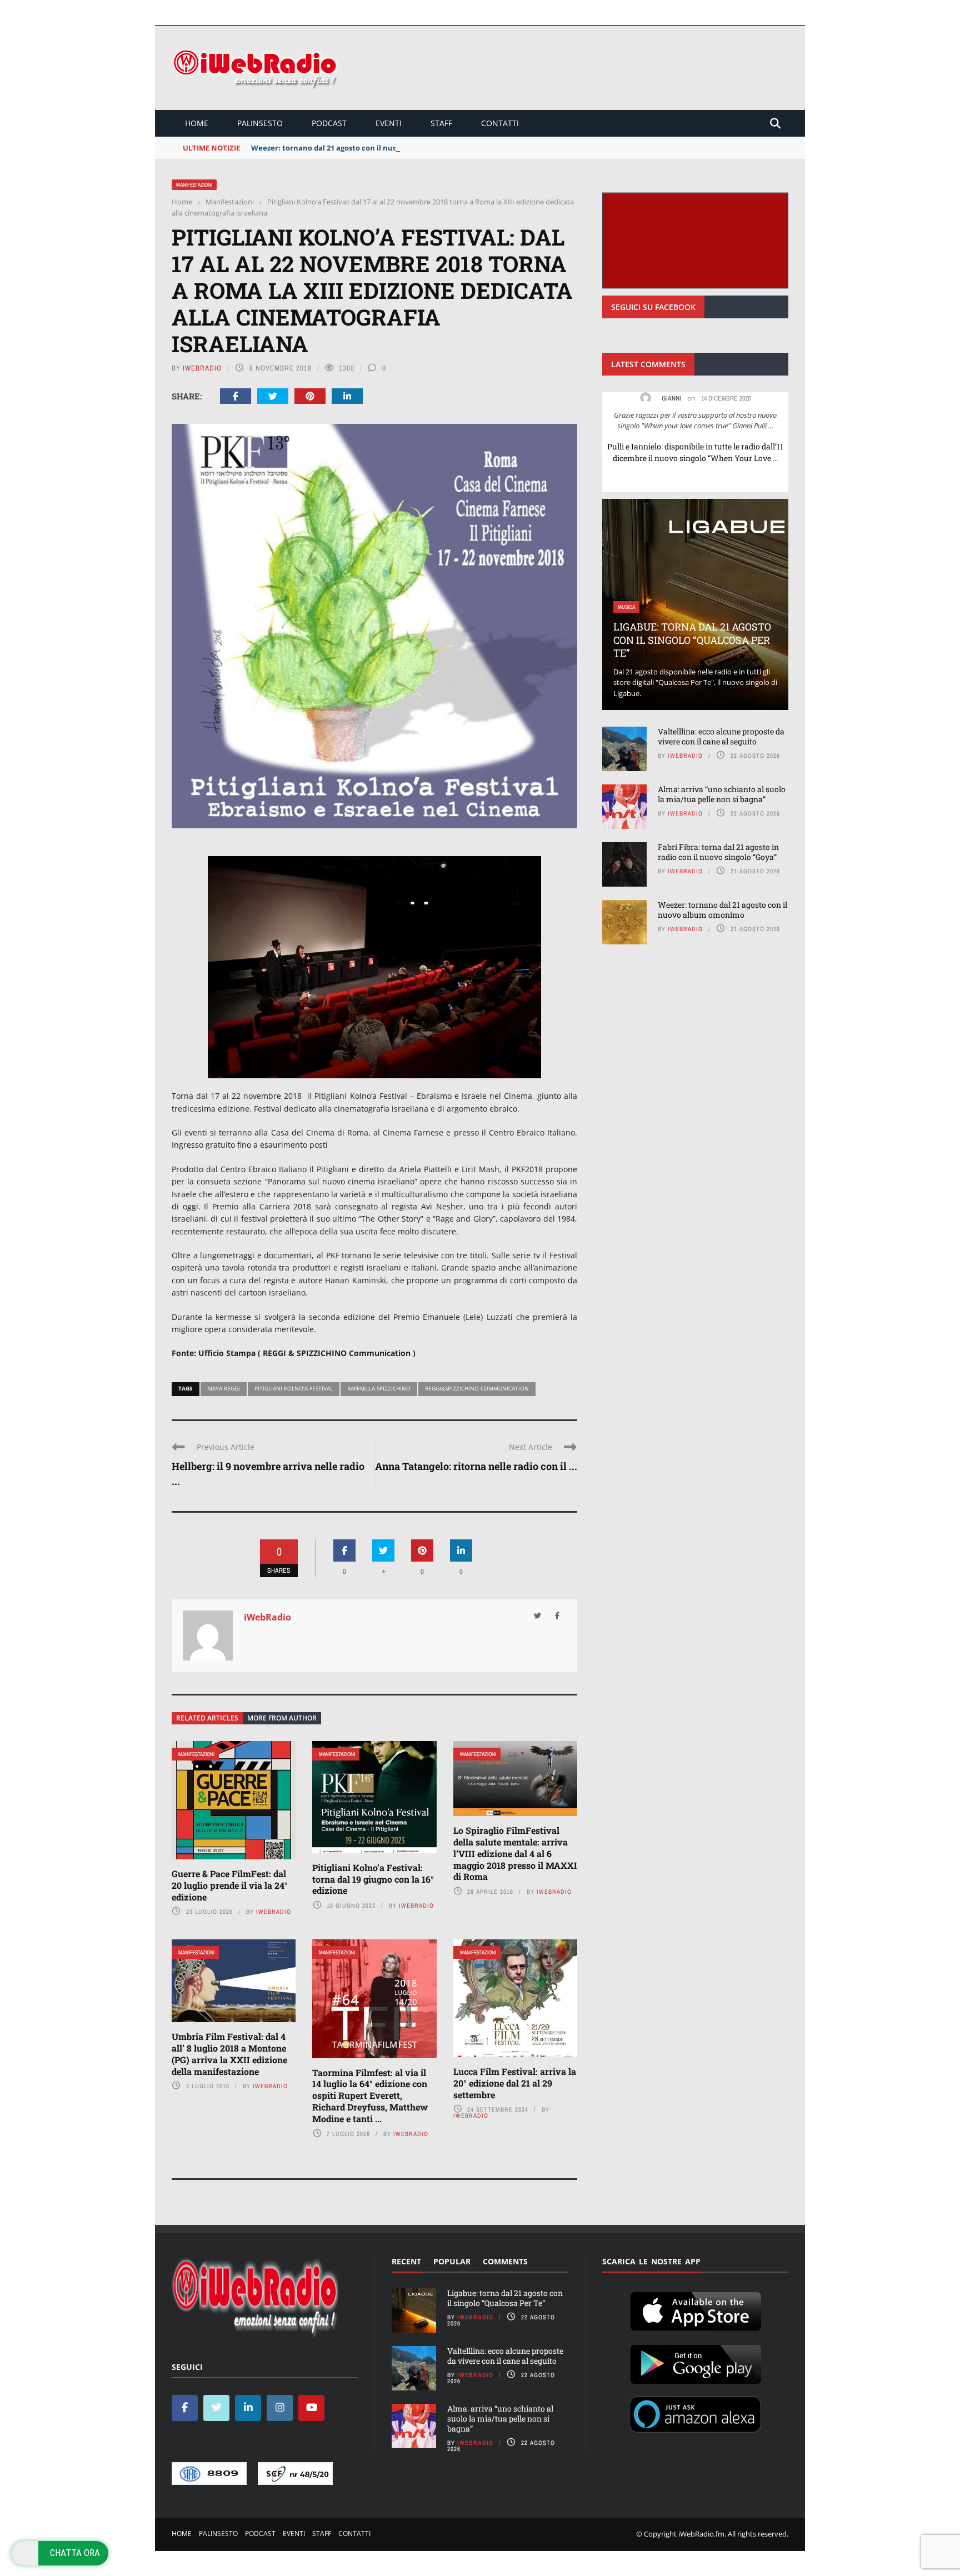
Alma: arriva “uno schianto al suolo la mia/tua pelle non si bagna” (722, 794)
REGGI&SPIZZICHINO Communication (477, 1388)
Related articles (207, 1718)
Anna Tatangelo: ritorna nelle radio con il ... (476, 1466)
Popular (452, 2261)
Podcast (329, 123)
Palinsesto (260, 123)
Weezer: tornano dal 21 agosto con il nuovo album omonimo (359, 148)
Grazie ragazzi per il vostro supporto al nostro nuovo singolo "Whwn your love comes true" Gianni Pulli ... (695, 421)
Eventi (389, 123)
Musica (626, 607)
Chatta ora (75, 2553)
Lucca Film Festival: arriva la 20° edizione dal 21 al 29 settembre (515, 2083)
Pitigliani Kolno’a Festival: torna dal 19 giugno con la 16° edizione (373, 1879)
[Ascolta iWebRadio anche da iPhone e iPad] (696, 2309)
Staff (441, 123)
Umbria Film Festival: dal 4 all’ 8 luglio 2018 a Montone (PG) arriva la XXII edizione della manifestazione (229, 2054)
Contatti (500, 123)
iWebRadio (202, 368)
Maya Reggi (224, 1388)
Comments (505, 2261)
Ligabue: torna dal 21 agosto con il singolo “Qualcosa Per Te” (692, 640)
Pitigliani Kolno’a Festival (294, 1388)
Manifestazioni (194, 185)
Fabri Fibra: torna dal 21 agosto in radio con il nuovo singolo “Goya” (718, 852)
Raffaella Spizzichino (379, 1388)
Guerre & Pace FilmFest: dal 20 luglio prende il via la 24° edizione (230, 1885)
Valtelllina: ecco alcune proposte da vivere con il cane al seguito (721, 736)
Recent (406, 2261)
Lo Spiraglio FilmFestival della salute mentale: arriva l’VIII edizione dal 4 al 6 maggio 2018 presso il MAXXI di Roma (515, 1853)
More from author (282, 1718)
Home (197, 123)
